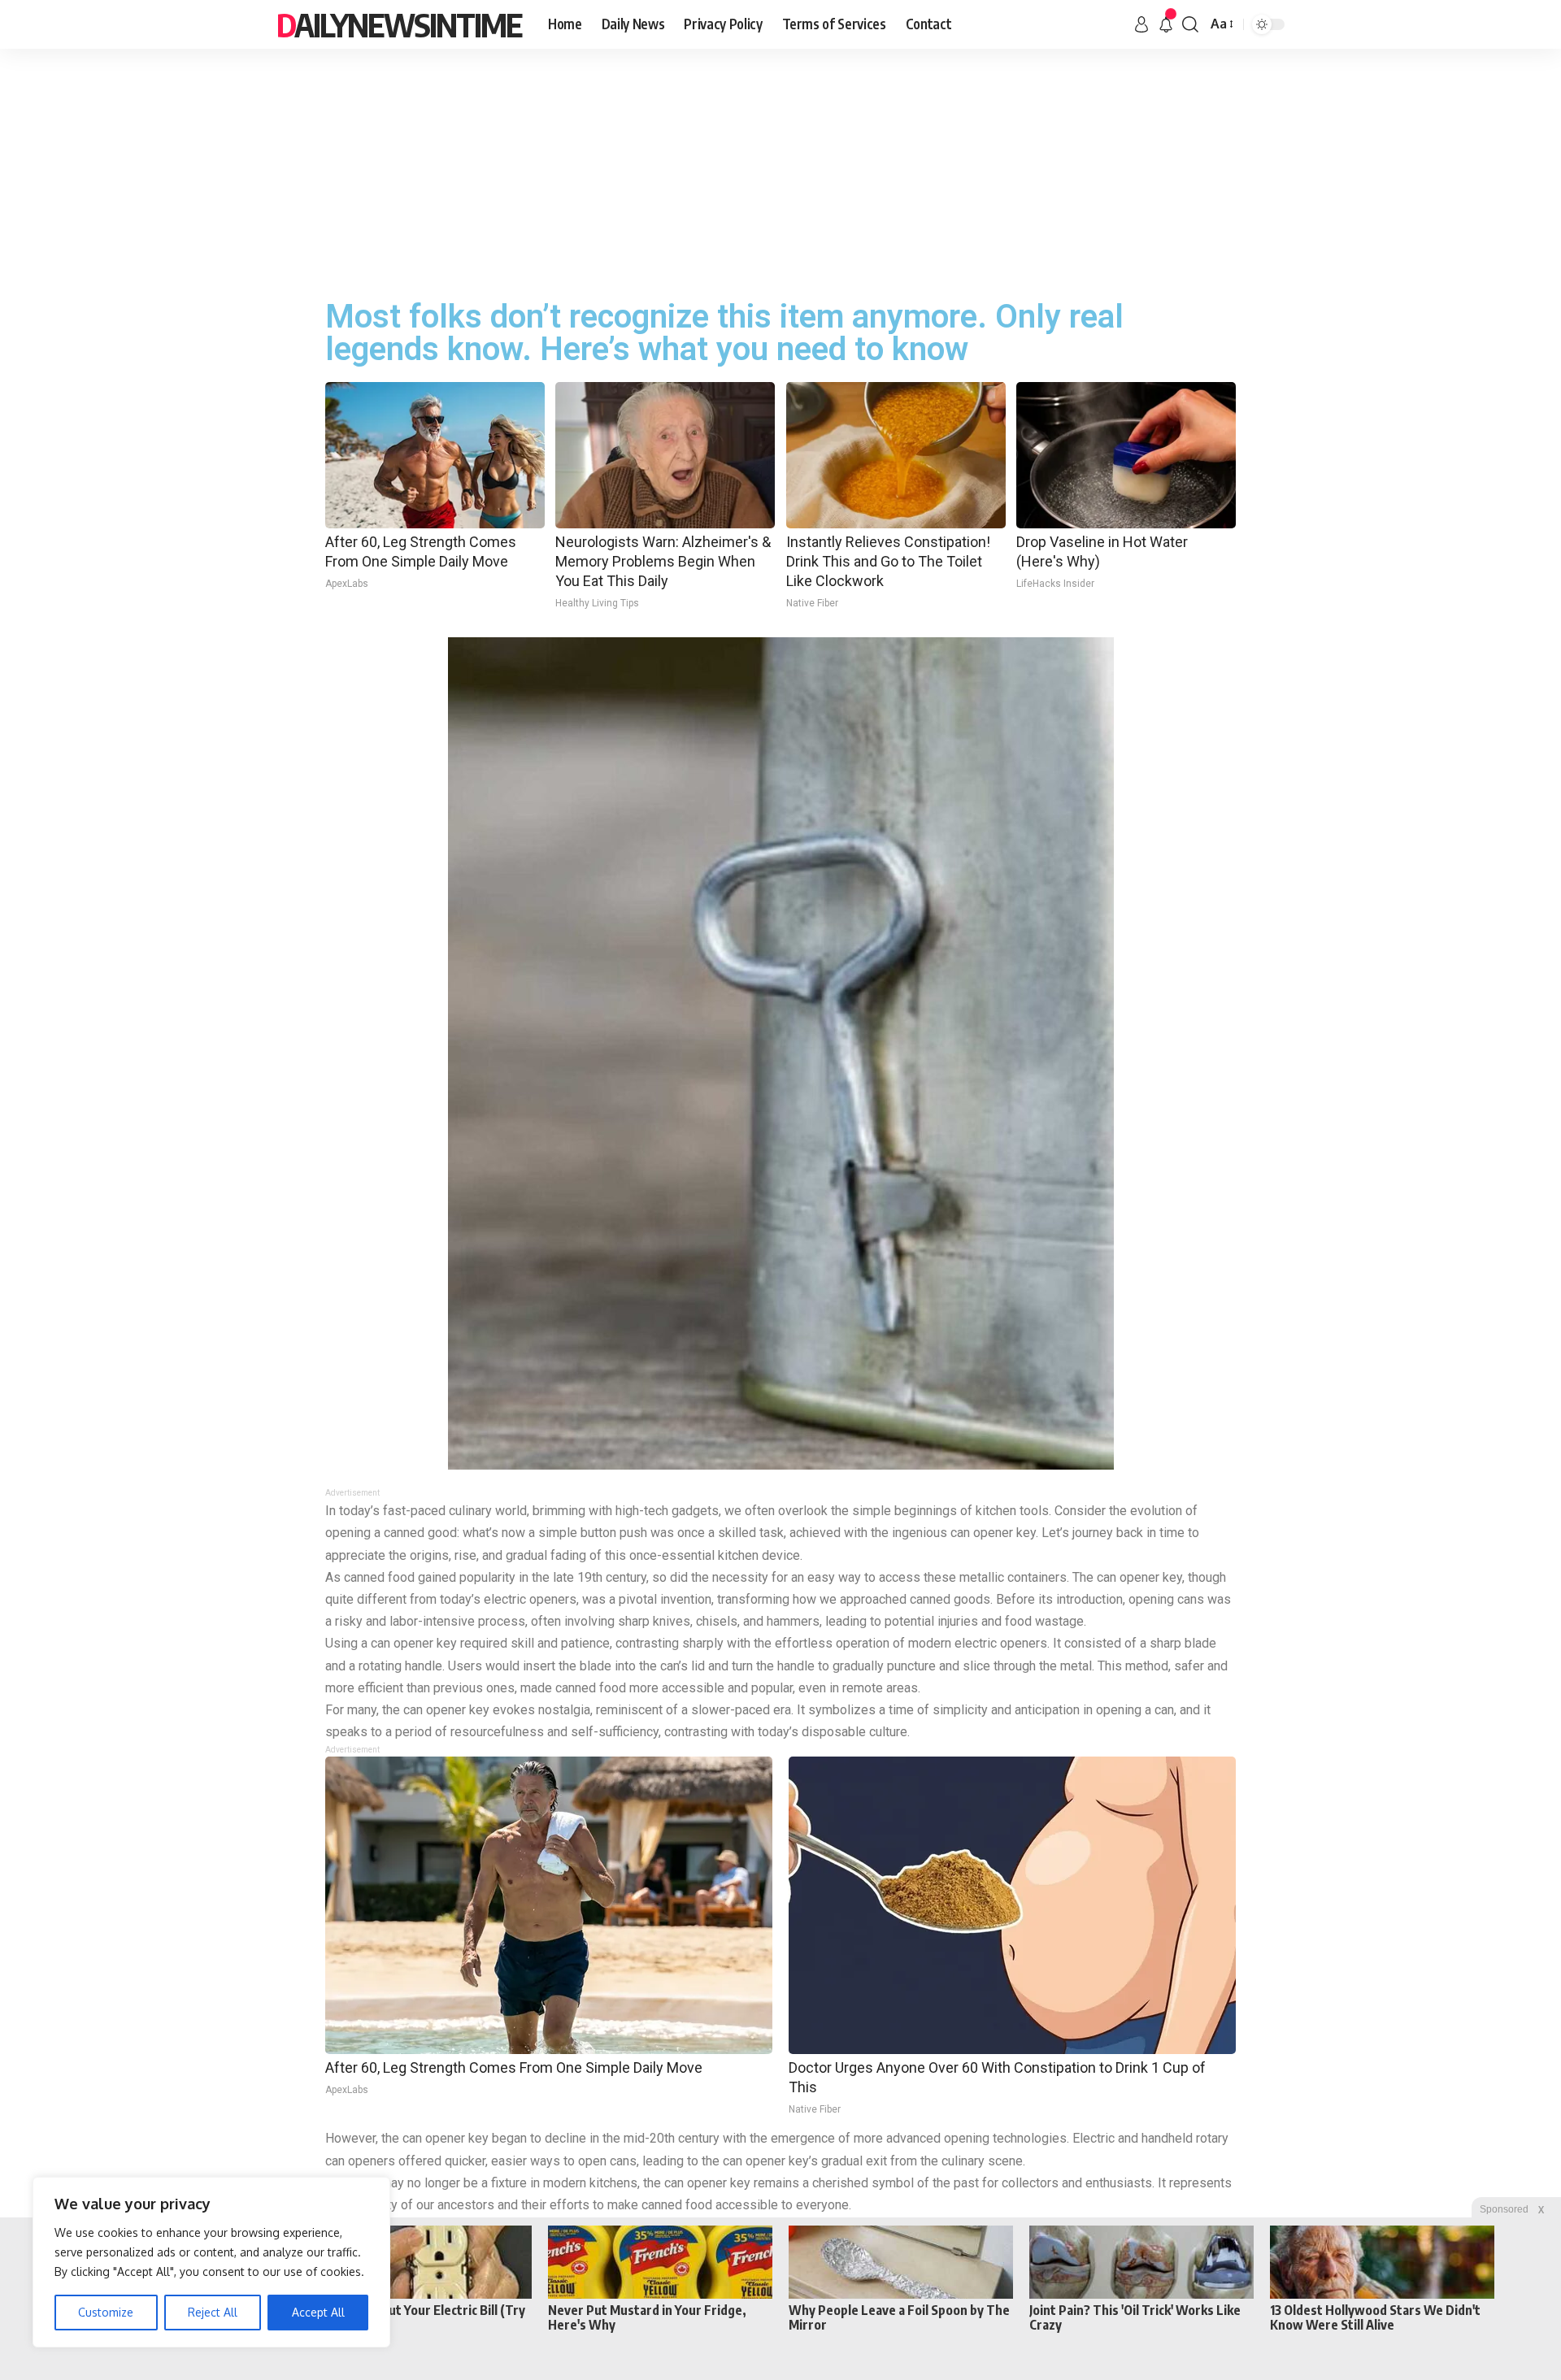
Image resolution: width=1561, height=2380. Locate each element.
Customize (106, 2312)
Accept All (318, 2312)
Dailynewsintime (399, 24)
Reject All (213, 2312)
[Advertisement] (780, 171)
